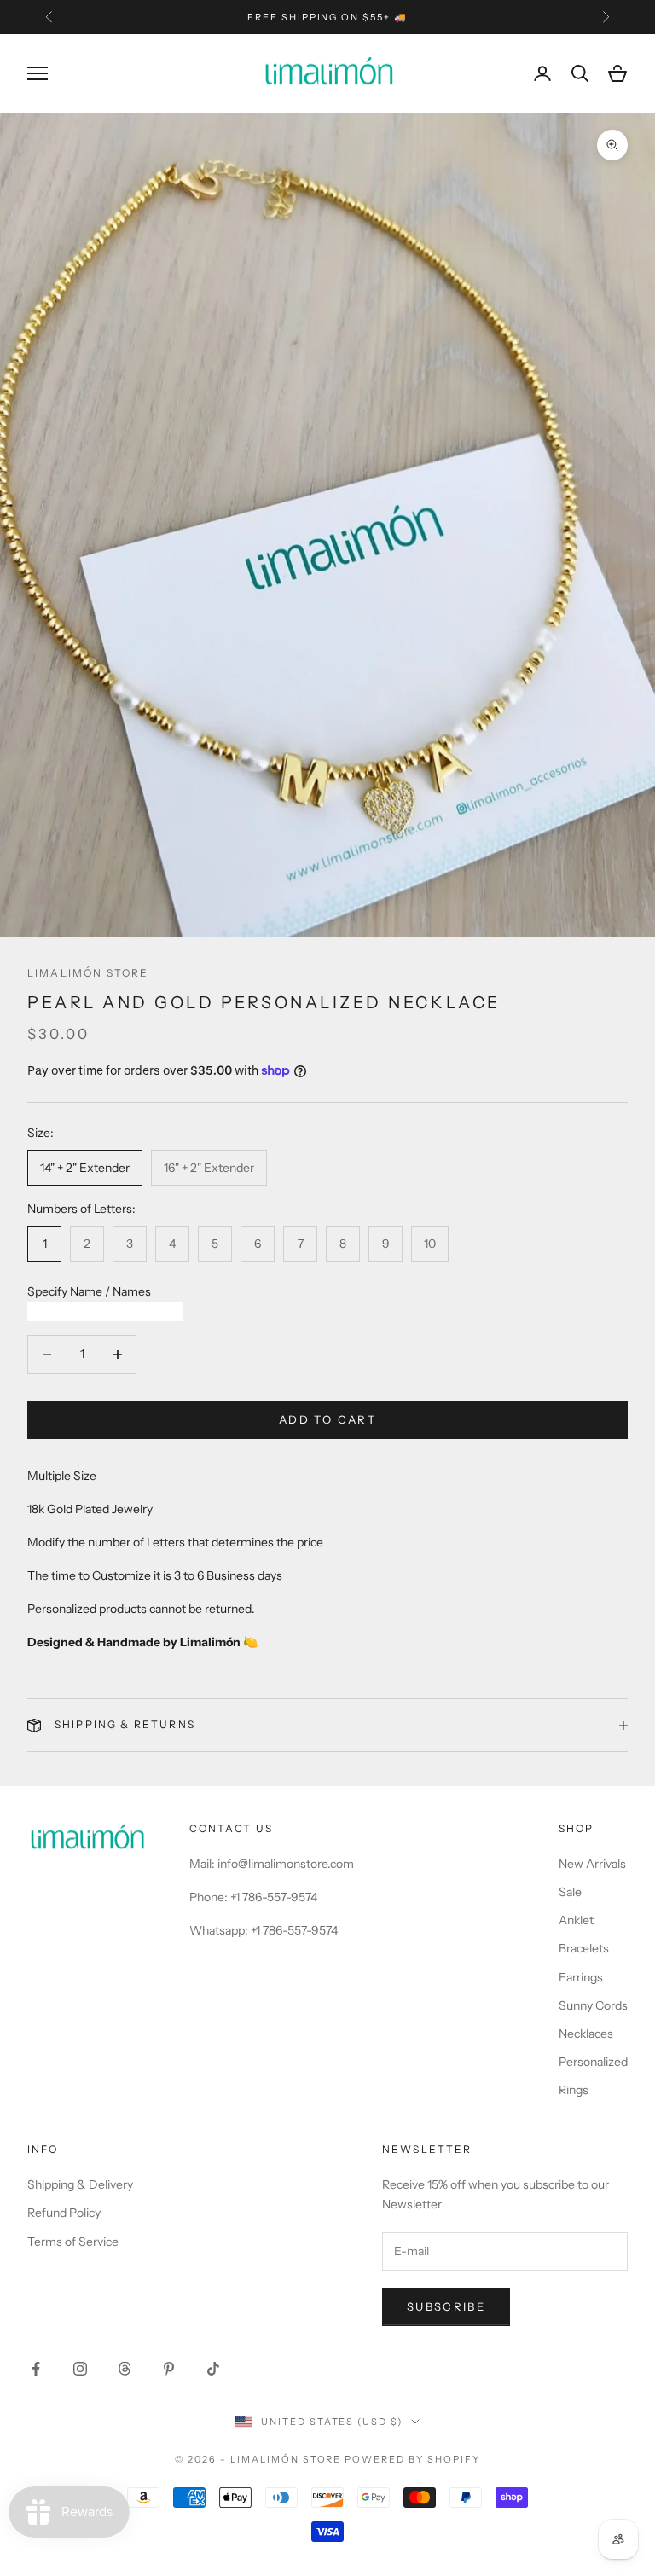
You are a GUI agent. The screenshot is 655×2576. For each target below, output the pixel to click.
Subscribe (446, 2306)
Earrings (581, 1977)
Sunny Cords (593, 2005)
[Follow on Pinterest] (169, 2369)
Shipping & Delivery (80, 2184)
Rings (574, 2090)
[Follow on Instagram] (80, 2369)
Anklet (576, 1920)
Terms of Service (73, 2242)
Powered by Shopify (412, 2459)
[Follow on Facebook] (36, 2369)
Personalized (593, 2062)
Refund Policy (64, 2213)
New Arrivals (592, 1864)
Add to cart (327, 1419)
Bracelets (584, 1948)
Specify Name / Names (89, 1291)
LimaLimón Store (88, 973)
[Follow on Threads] (125, 2369)
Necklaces (586, 2034)
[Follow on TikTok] (213, 2369)
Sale (570, 1892)
